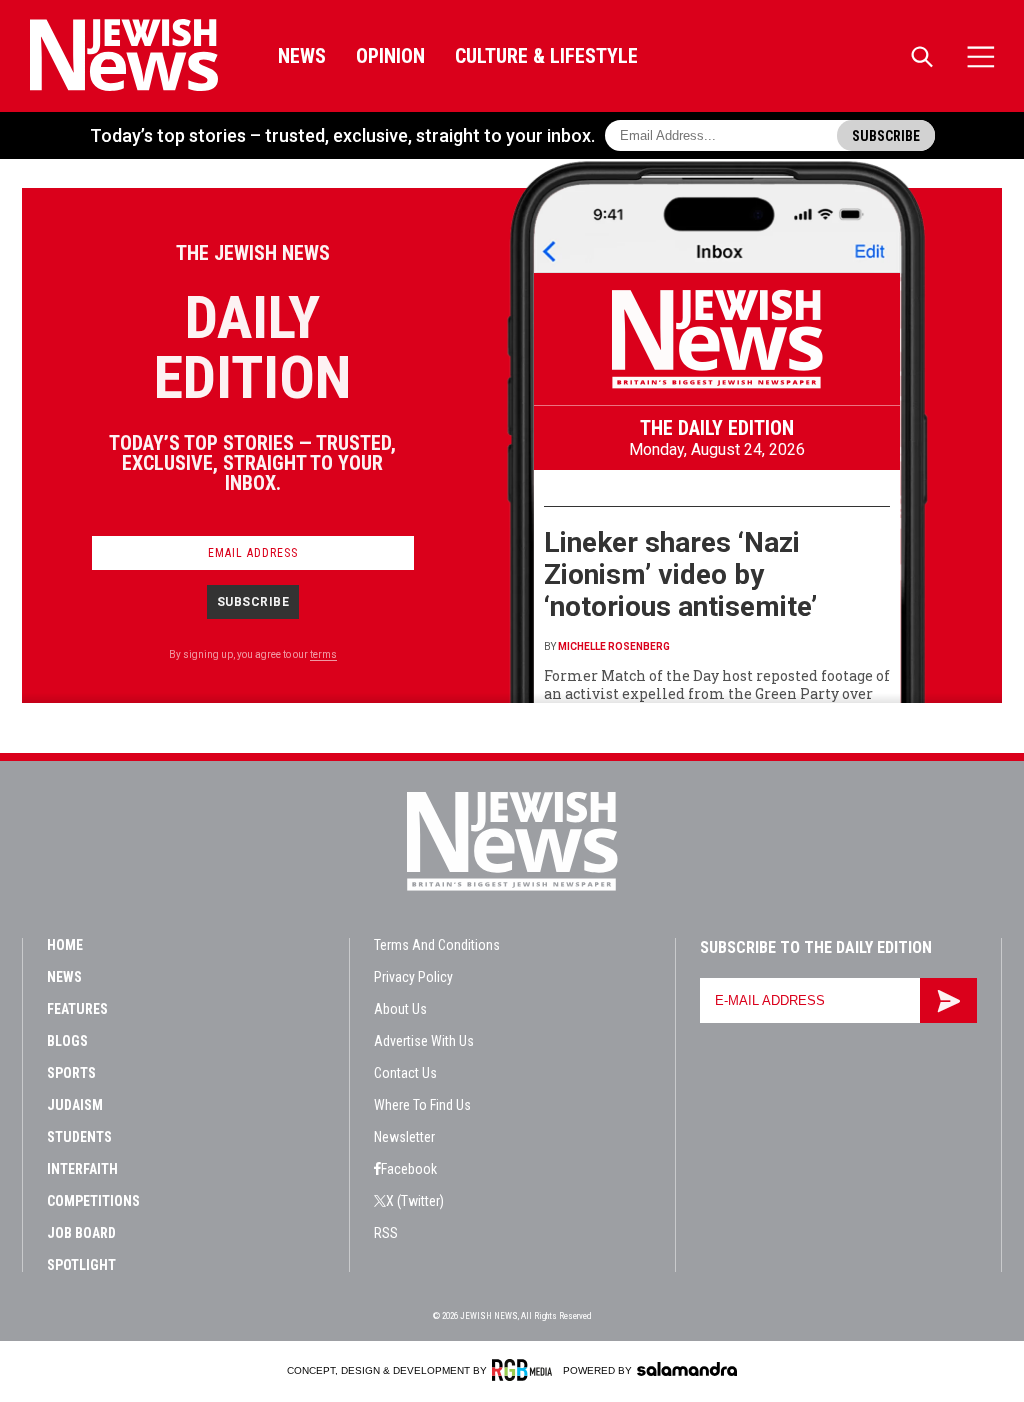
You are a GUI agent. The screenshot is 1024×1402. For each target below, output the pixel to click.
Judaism (75, 1105)
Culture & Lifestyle (546, 56)
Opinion (390, 56)
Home (65, 945)
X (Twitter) (415, 1201)
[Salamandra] (687, 1369)
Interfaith (82, 1169)
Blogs (67, 1041)
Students (79, 1137)
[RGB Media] (525, 1370)
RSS (386, 1233)
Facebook (409, 1169)
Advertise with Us (424, 1041)
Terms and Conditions (437, 945)
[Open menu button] (981, 56)
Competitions (93, 1201)
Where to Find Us (422, 1105)
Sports (71, 1073)
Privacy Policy (413, 977)
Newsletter (404, 1137)
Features (77, 1009)
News (302, 56)
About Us (400, 1009)
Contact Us (405, 1073)
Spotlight (81, 1265)
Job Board (81, 1233)
